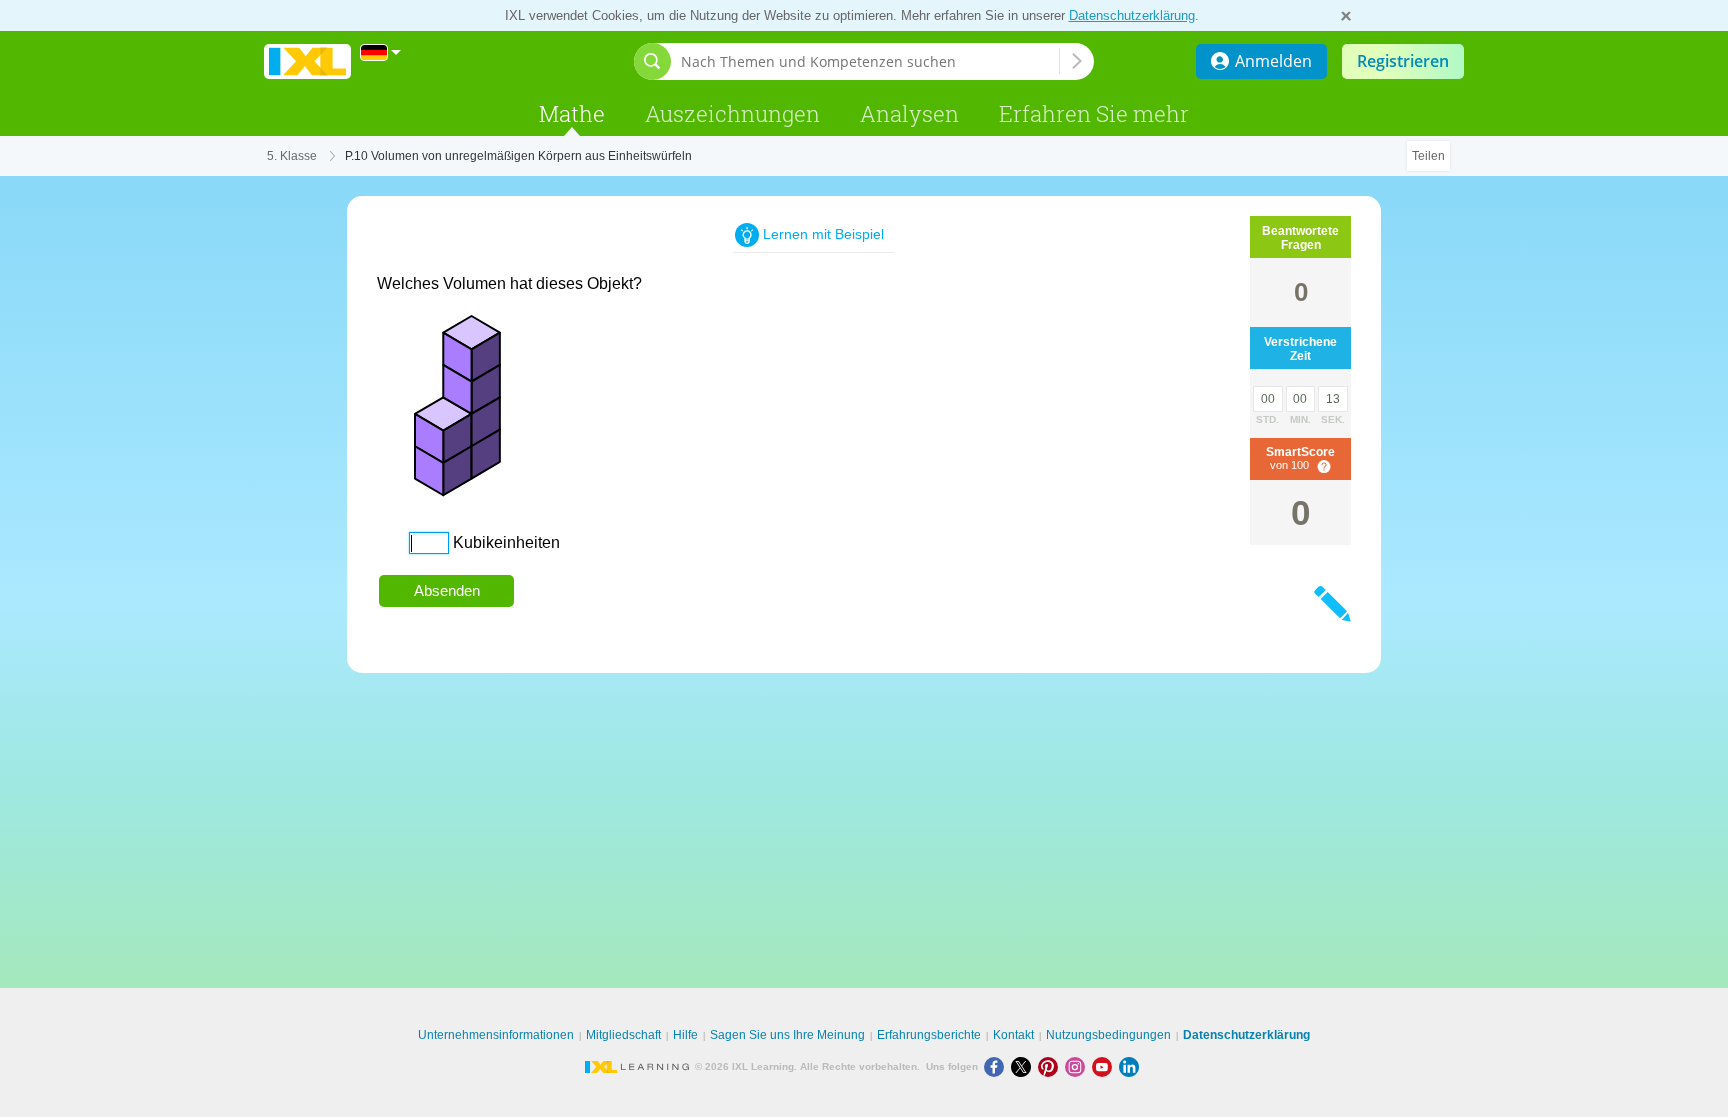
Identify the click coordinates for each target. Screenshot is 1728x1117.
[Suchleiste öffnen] (652, 61)
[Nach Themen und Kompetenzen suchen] (1077, 61)
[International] (381, 52)
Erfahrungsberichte (929, 1035)
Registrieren (1403, 61)
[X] (1024, 1066)
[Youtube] (1105, 1066)
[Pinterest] (1051, 1066)
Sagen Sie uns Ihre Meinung (787, 1035)
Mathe (572, 113)
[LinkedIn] (1131, 1066)
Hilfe (685, 1035)
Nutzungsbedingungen (1108, 1035)
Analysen (909, 113)
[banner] (307, 61)
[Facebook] (997, 1066)
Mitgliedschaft (623, 1035)
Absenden (447, 590)
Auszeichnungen (732, 113)
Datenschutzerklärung (1132, 15)
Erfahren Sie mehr (1094, 113)
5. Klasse (292, 156)
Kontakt (1013, 1035)
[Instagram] (1078, 1066)
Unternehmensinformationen (496, 1035)
